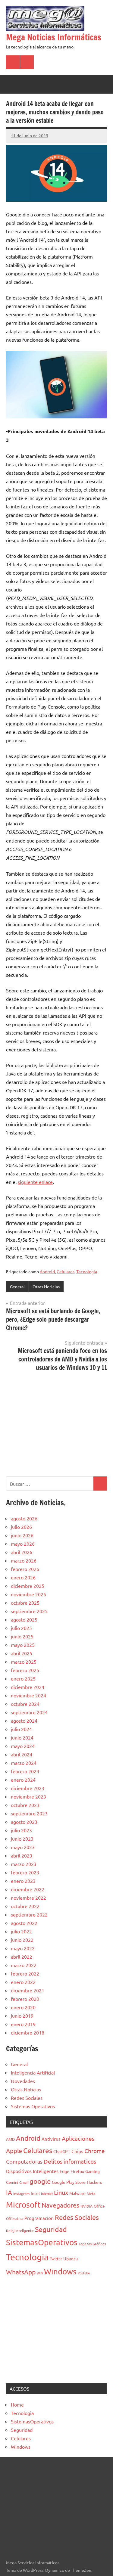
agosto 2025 (24, 1619)
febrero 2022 (25, 1973)
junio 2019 (22, 2016)
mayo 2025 (23, 1645)
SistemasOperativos (42, 2242)
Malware (77, 2193)
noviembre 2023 (28, 1796)
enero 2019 (23, 2024)
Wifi (40, 2273)
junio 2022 (22, 1940)
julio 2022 (21, 1931)
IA (9, 2192)
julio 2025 (21, 1628)
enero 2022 (23, 1982)
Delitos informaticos (70, 2161)
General (17, 1286)
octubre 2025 (25, 1603)
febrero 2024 (25, 1771)
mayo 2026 (23, 1544)
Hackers (94, 2182)
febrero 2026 (25, 1569)
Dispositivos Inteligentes (32, 2171)
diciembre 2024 (28, 1687)
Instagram (21, 2193)
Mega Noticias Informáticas (54, 37)
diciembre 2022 (28, 1889)
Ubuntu (71, 2258)
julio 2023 (21, 1830)
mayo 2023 (23, 1847)
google (40, 2181)
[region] (56, 1423)
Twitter (56, 2259)
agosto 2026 (24, 1518)
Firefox (77, 2171)
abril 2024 (22, 1754)
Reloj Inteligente (20, 2230)
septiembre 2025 (29, 1611)
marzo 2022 (24, 1965)
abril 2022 (22, 1957)
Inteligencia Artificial (33, 2072)
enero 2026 (23, 1577)
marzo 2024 (24, 1763)
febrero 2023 (25, 1872)
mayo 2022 (23, 1948)
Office (99, 2206)
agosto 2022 (24, 1923)
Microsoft (23, 2205)
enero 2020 (23, 2007)
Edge (64, 2171)
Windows (60, 2272)
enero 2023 (23, 1881)
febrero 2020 (25, 1999)
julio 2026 (21, 1527)
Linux (61, 2192)
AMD (10, 2139)
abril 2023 (22, 1855)
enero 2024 (23, 1780)
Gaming (93, 2171)
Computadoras (24, 2161)
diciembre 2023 (28, 1788)
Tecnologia (87, 1271)
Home (17, 2404)
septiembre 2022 (29, 1914)
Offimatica (15, 2218)
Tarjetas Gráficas (92, 2244)
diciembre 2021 (28, 1990)
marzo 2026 (24, 1560)
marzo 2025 (24, 1662)
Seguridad (51, 2229)
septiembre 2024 (29, 1712)
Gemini (12, 2182)
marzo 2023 (24, 1864)
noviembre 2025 (28, 1594)
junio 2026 (22, 1535)
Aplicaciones (78, 2138)
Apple (14, 2151)
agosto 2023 (24, 1822)
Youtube (84, 2273)
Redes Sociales (27, 2098)
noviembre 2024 (28, 1695)
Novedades (23, 2081)
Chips (77, 2151)
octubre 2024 (25, 1704)
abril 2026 (22, 1552)
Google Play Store (69, 2182)
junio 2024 (22, 1737)
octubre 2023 (25, 1805)
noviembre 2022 (28, 1898)
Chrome (95, 2151)
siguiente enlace (35, 1182)
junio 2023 (22, 1839)
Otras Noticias (46, 1286)
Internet (47, 2193)
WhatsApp (21, 2272)
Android (47, 1271)
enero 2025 (23, 1678)
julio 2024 (21, 1729)
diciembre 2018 (28, 2032)
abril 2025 (22, 1653)
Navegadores (60, 2205)
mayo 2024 (23, 1746)
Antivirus (51, 2139)
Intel (35, 2193)
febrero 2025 (25, 1670)
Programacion (39, 2218)
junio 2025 (22, 1636)
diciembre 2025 (28, 1586)
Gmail (24, 2182)
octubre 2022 (25, 1906)
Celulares (66, 1271)
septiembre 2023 (29, 1813)
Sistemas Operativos (33, 2106)
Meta (91, 2193)
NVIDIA (86, 2206)
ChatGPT (62, 2151)
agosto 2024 (24, 1721)
